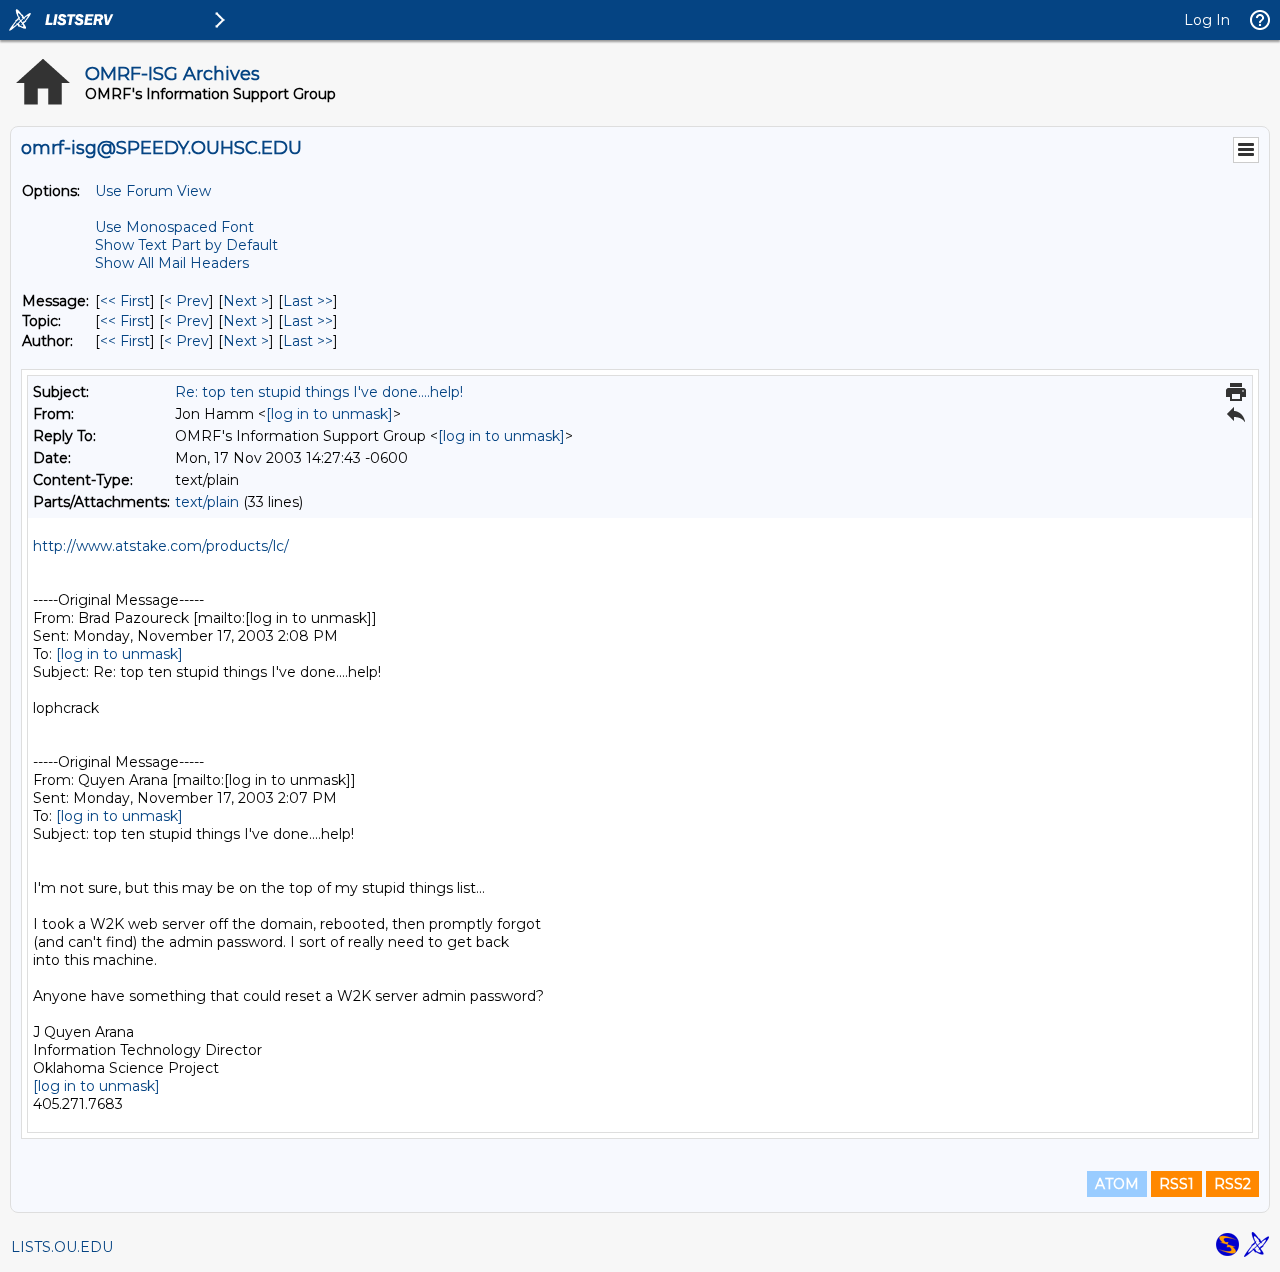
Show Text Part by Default (186, 245)
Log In (1207, 20)
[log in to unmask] (329, 414)
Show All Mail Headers (172, 263)
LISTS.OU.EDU (62, 1247)
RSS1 (1176, 1184)
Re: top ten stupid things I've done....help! (319, 392)
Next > (246, 301)
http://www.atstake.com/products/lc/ (161, 546)
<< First (125, 301)
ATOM (1117, 1184)
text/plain (207, 502)
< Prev (186, 301)
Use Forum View (153, 191)
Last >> (308, 301)
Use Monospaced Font (174, 227)
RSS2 (1232, 1184)
